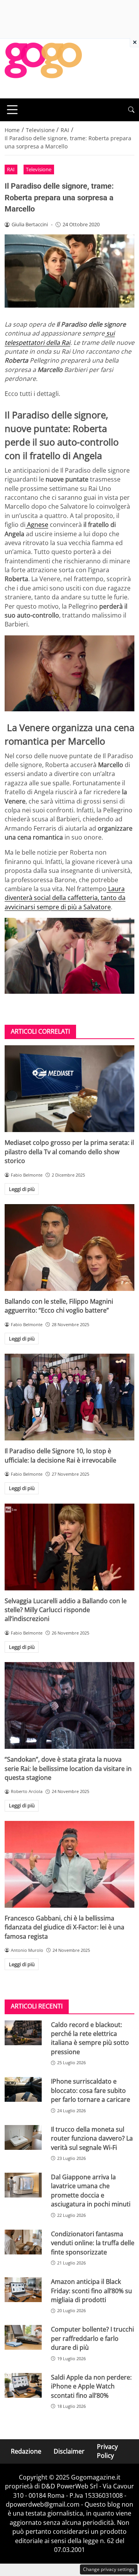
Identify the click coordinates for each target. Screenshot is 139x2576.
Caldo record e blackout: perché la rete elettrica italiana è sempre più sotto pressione (90, 2038)
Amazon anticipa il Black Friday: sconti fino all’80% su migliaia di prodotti (92, 2291)
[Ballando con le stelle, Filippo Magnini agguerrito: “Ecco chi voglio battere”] (69, 1248)
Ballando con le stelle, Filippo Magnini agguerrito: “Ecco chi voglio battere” (59, 1306)
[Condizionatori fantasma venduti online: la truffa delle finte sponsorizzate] (23, 2242)
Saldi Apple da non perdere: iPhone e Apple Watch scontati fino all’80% (91, 2386)
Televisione (39, 169)
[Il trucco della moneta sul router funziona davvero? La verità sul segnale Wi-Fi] (23, 2137)
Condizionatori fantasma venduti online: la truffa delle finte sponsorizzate (93, 2243)
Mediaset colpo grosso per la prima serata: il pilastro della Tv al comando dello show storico (69, 1152)
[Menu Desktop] (12, 110)
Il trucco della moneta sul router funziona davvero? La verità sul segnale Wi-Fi (92, 2138)
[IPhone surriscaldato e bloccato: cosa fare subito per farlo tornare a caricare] (23, 2089)
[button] (131, 110)
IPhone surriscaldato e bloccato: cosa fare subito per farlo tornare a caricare (91, 2090)
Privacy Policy (107, 2451)
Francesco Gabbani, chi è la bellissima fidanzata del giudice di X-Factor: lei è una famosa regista (64, 1927)
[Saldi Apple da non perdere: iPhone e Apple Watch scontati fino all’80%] (23, 2385)
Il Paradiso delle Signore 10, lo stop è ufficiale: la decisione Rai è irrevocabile (60, 1455)
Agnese (37, 525)
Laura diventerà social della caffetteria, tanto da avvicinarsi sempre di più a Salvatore (65, 898)
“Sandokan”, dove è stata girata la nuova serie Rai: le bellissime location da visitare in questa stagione (68, 1768)
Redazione (26, 2451)
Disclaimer (69, 2451)
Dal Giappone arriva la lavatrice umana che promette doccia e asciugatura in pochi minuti (91, 2191)
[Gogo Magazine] (43, 68)
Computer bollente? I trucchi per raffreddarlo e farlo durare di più (92, 2338)
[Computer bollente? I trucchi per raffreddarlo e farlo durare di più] (23, 2337)
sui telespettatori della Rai (60, 338)
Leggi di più (22, 1189)
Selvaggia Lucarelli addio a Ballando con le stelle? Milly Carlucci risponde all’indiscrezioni (66, 1610)
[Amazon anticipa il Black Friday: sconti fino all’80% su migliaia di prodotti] (23, 2290)
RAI (11, 169)
